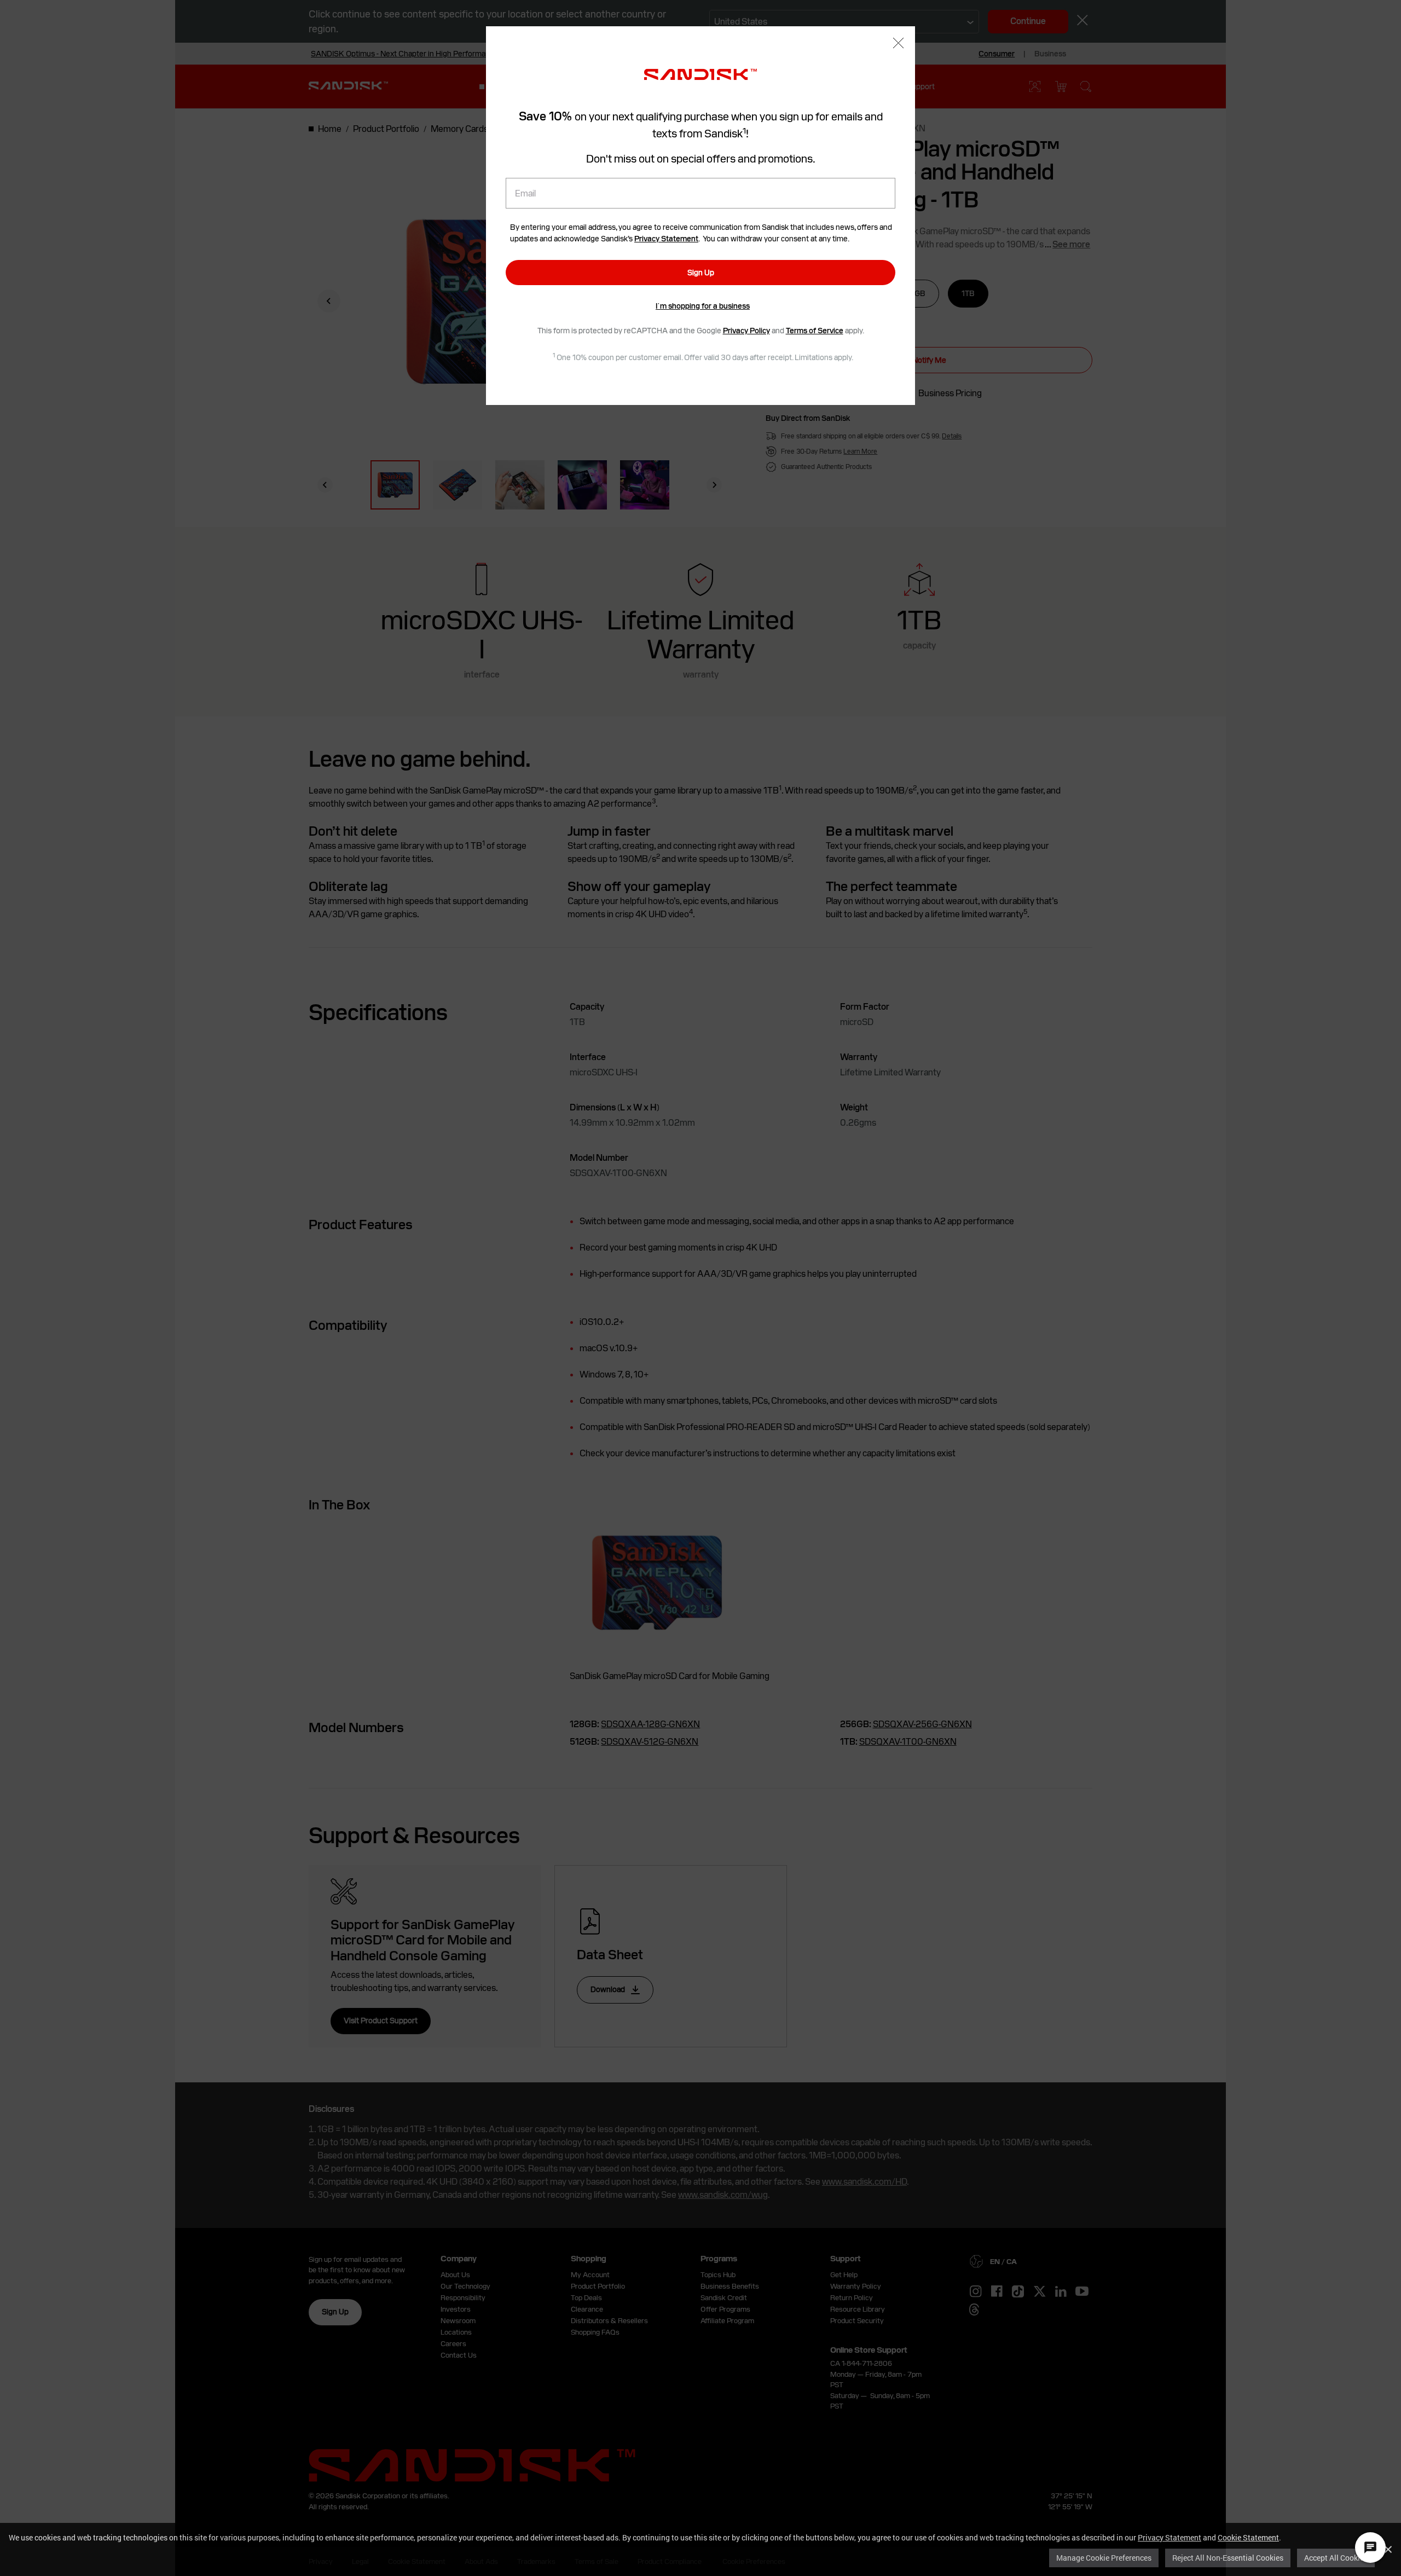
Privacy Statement (1170, 2537)
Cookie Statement (1248, 2537)
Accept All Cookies (1336, 2558)
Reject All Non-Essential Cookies (1228, 2558)
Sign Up (701, 273)
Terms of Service (815, 331)
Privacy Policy (746, 331)
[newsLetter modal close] (898, 44)
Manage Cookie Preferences (1104, 2558)
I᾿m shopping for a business (703, 306)
